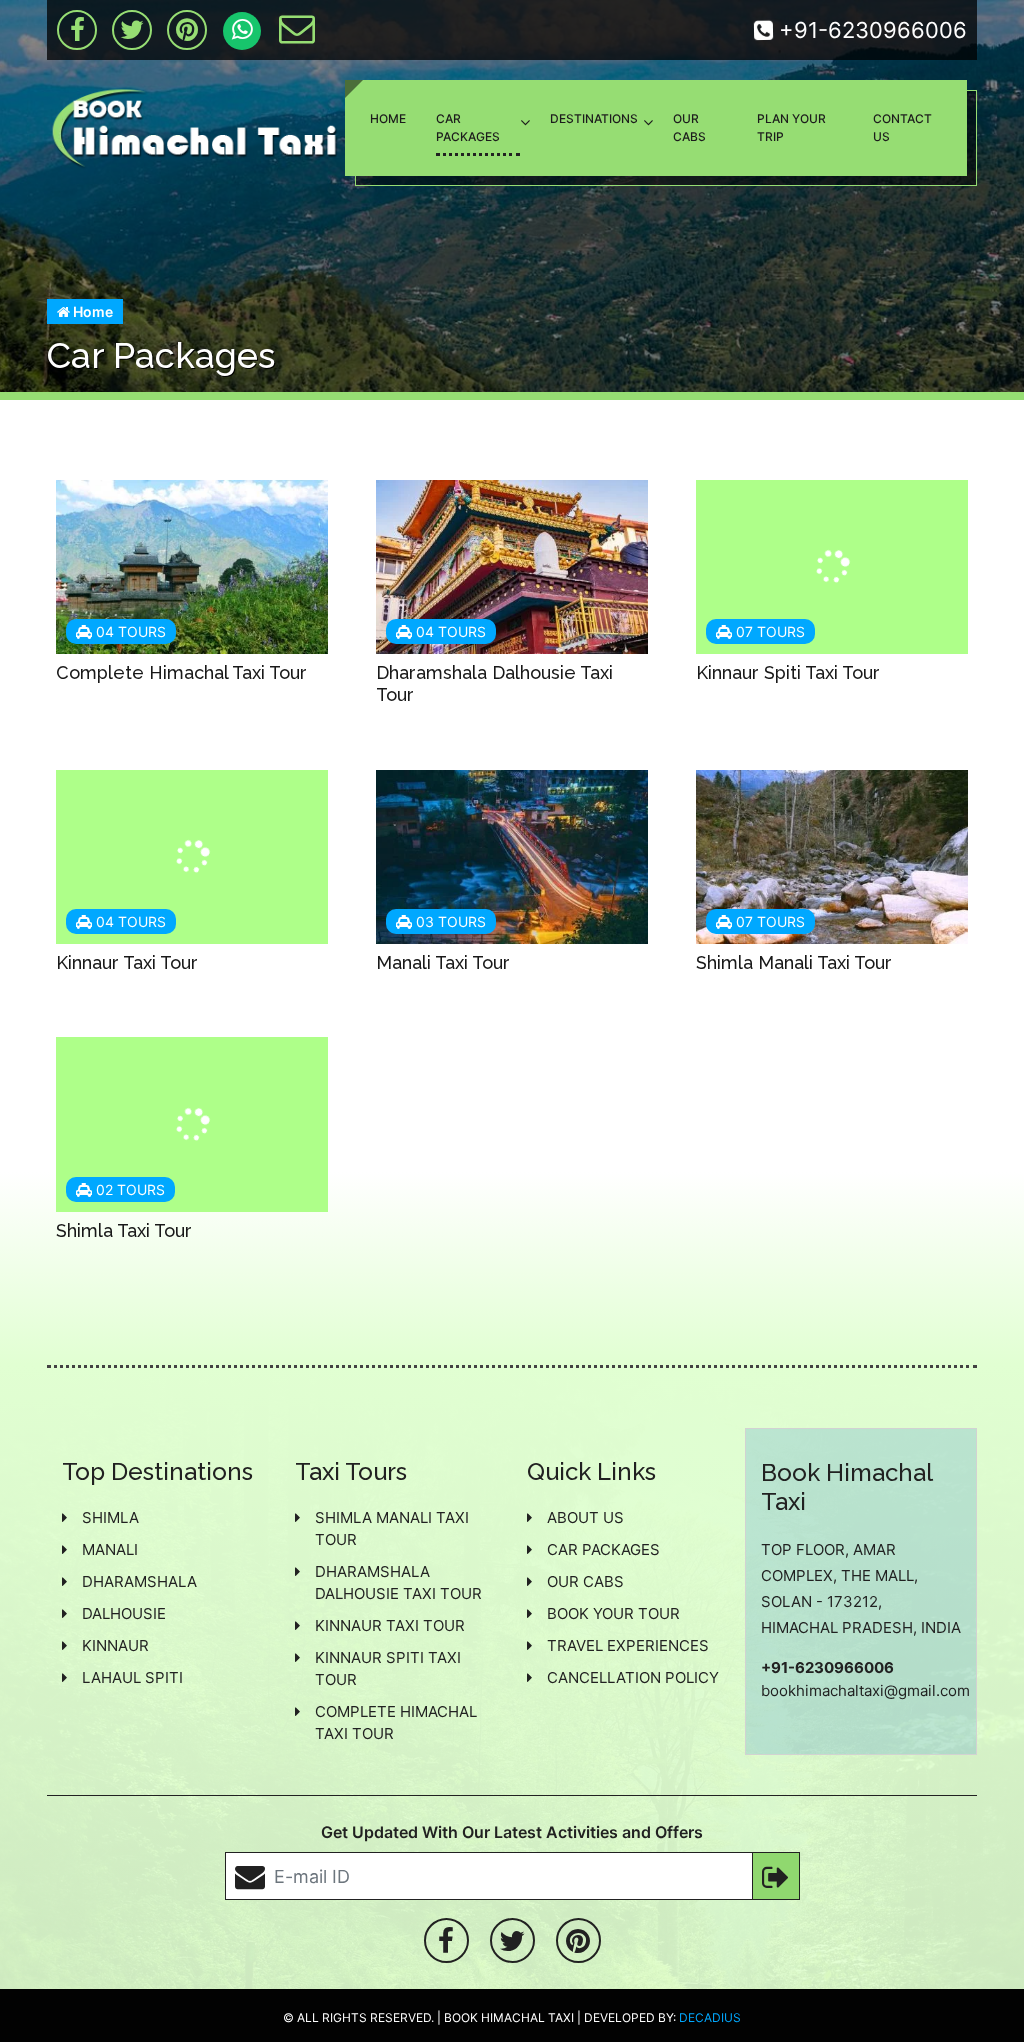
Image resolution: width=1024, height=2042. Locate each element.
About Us (585, 1517)
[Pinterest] (187, 30)
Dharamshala (139, 1581)
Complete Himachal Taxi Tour (181, 672)
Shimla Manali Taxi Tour (794, 962)
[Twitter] (132, 30)
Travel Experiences (628, 1645)
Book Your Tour (613, 1613)
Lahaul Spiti (132, 1677)
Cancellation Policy (633, 1677)
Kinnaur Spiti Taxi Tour (788, 672)
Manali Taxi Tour (443, 962)
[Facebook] (77, 30)
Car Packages (468, 127)
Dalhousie (124, 1613)
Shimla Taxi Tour (124, 1230)
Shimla (110, 1517)
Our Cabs (689, 127)
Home (388, 118)
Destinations (594, 118)
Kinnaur (115, 1645)
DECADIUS (710, 2017)
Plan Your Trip (791, 127)
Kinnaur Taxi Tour (127, 962)
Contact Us (902, 127)
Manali (110, 1549)
